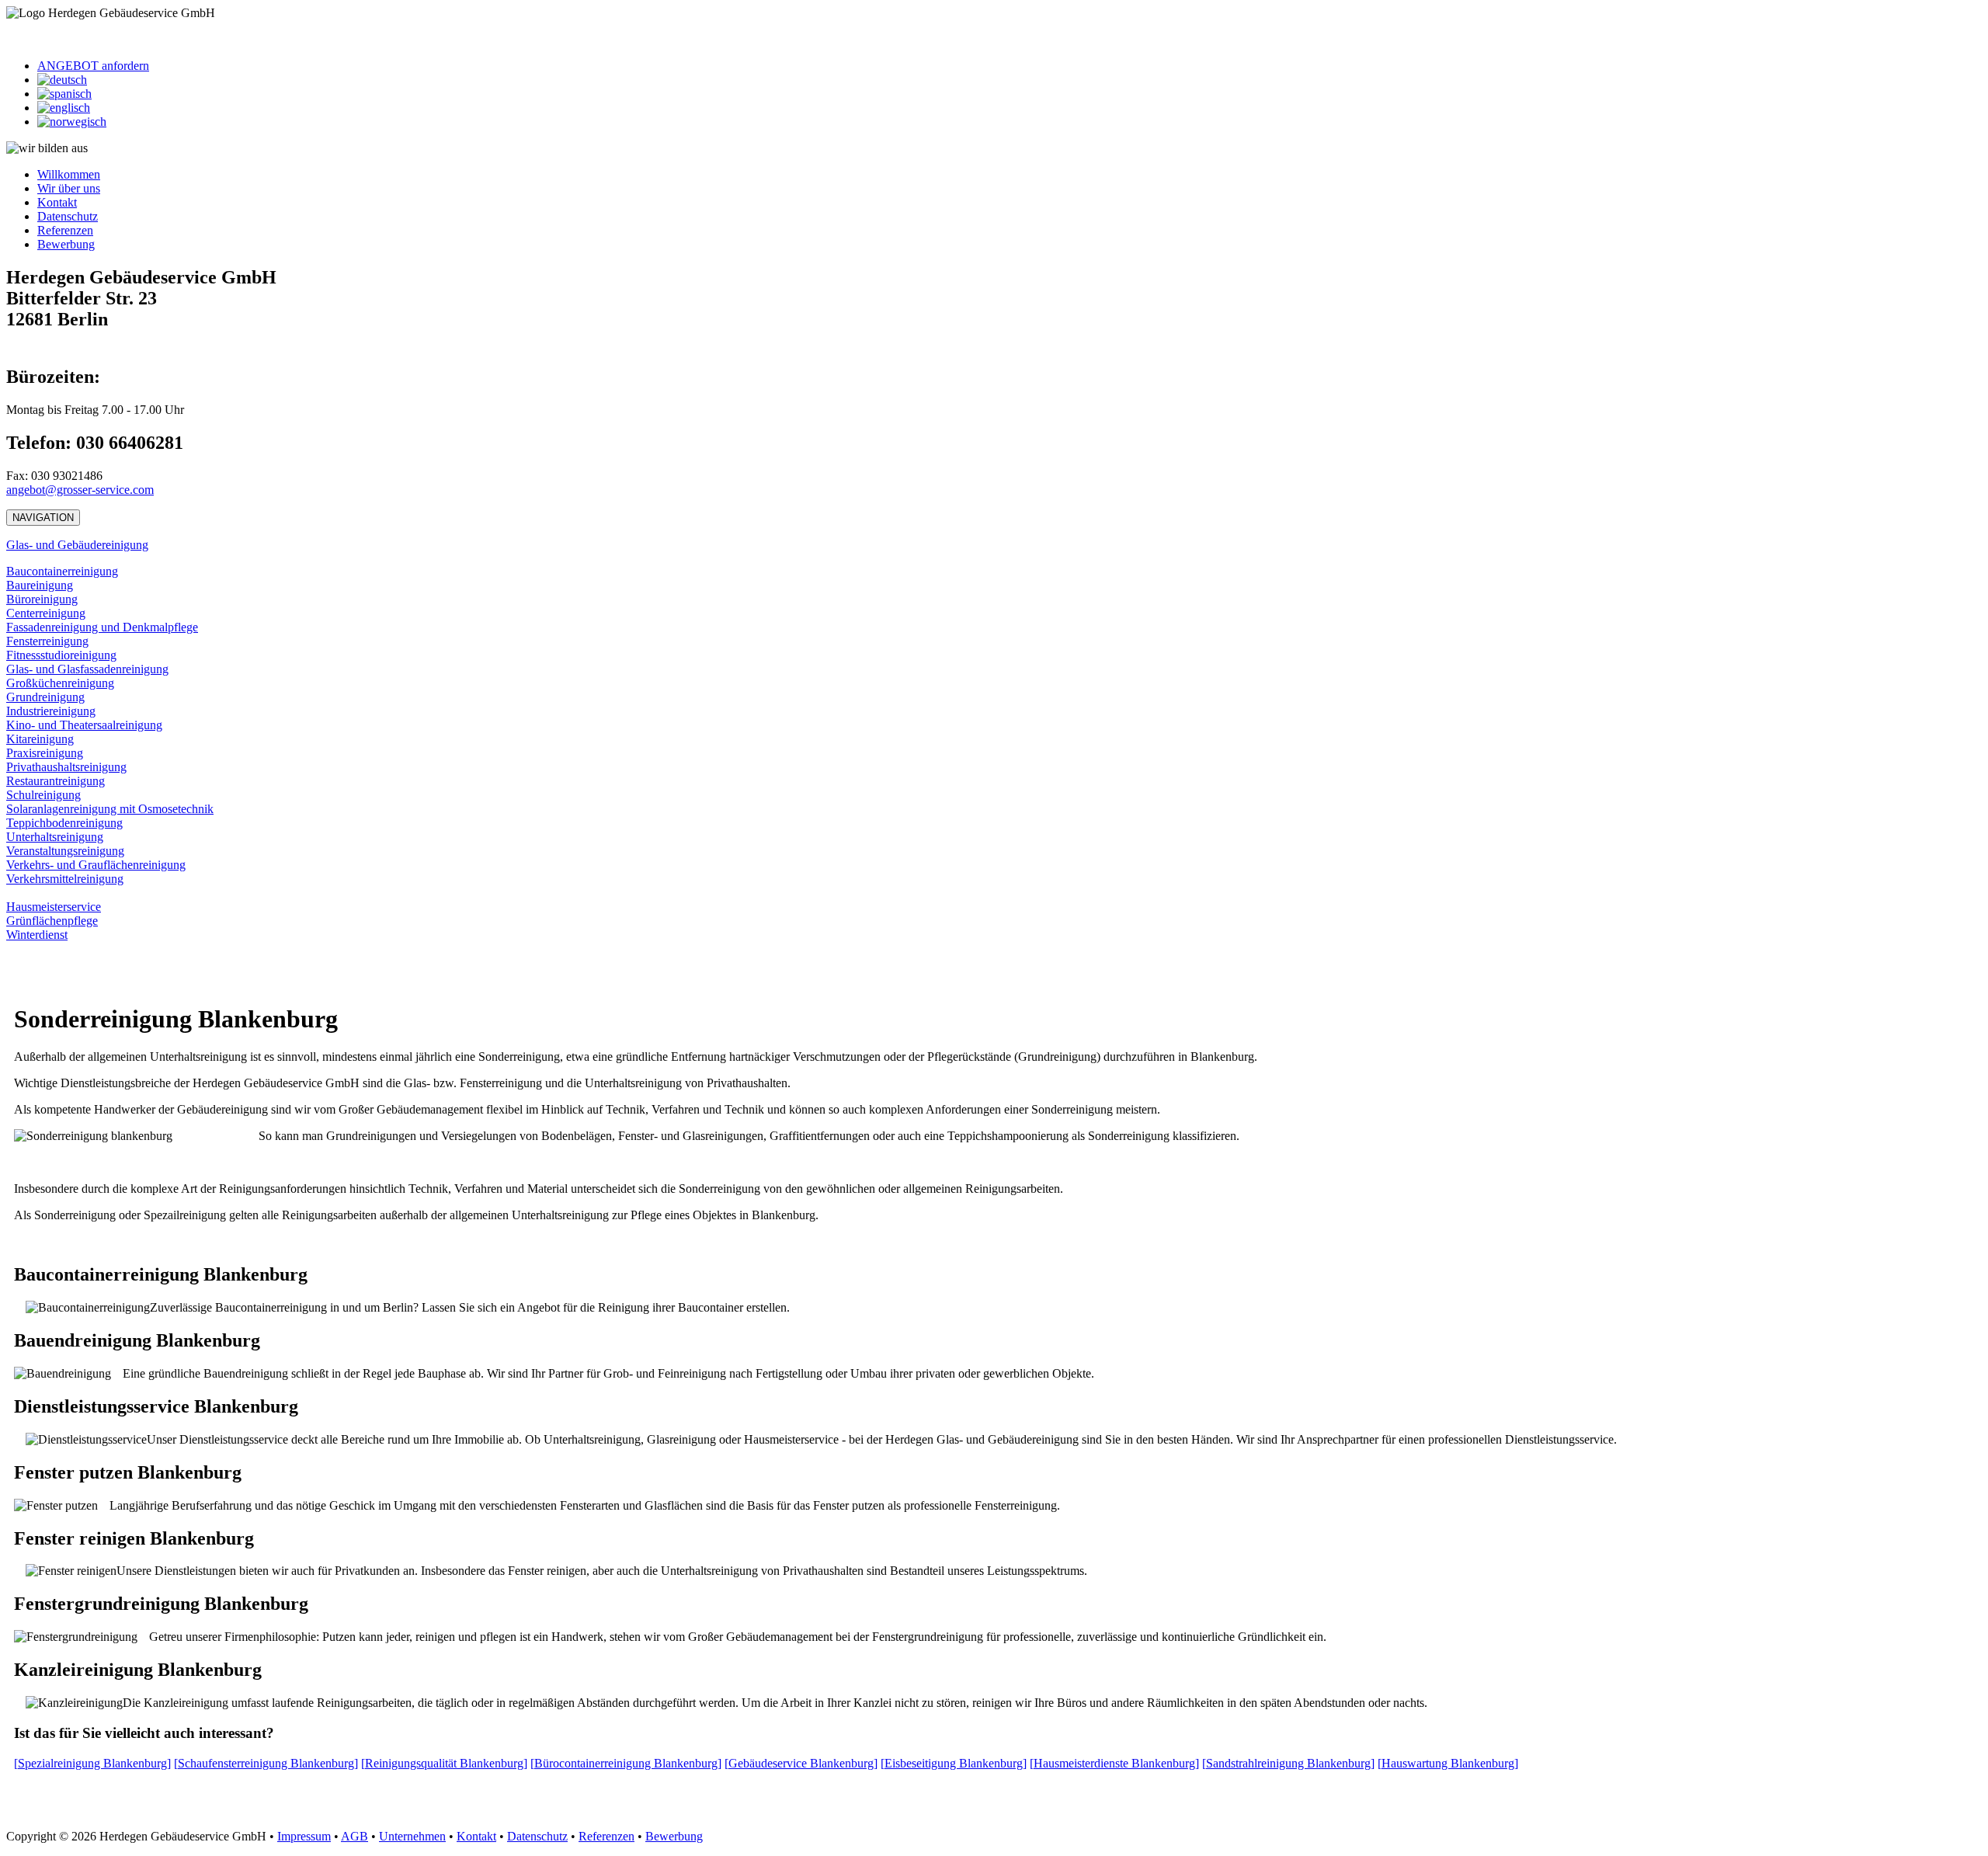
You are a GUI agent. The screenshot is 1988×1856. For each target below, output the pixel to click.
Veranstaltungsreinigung (65, 851)
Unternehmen (412, 1836)
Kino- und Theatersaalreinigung (84, 725)
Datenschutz (68, 216)
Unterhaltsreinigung (55, 837)
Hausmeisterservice (54, 907)
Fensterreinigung (47, 641)
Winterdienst (37, 935)
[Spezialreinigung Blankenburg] (92, 1763)
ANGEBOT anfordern (93, 66)
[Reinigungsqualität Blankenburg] (444, 1763)
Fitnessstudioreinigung (61, 655)
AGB (355, 1836)
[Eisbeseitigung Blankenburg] (954, 1763)
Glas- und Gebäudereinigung (77, 545)
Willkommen (69, 174)
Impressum (304, 1836)
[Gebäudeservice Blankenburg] (801, 1763)
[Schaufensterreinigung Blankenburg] (266, 1763)
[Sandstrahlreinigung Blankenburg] (1288, 1763)
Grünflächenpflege (52, 921)
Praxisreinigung (45, 753)
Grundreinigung (45, 697)
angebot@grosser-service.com (80, 490)
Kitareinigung (40, 739)
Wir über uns (69, 188)
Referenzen (65, 230)
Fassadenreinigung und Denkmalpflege (102, 627)
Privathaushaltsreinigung (66, 767)
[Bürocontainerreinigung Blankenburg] (626, 1763)
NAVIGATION (43, 518)
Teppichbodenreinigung (64, 823)
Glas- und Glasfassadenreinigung (87, 669)
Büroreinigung (42, 599)
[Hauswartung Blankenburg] (1448, 1763)
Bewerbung (66, 244)
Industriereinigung (51, 711)
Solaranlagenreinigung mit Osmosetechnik (110, 809)
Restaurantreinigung (56, 781)
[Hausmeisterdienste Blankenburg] (1114, 1763)
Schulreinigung (43, 795)
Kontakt (57, 202)
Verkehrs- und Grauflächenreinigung (96, 865)
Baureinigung (40, 585)
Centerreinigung (46, 613)
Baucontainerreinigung (62, 571)
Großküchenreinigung (60, 683)
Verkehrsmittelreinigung (65, 879)
